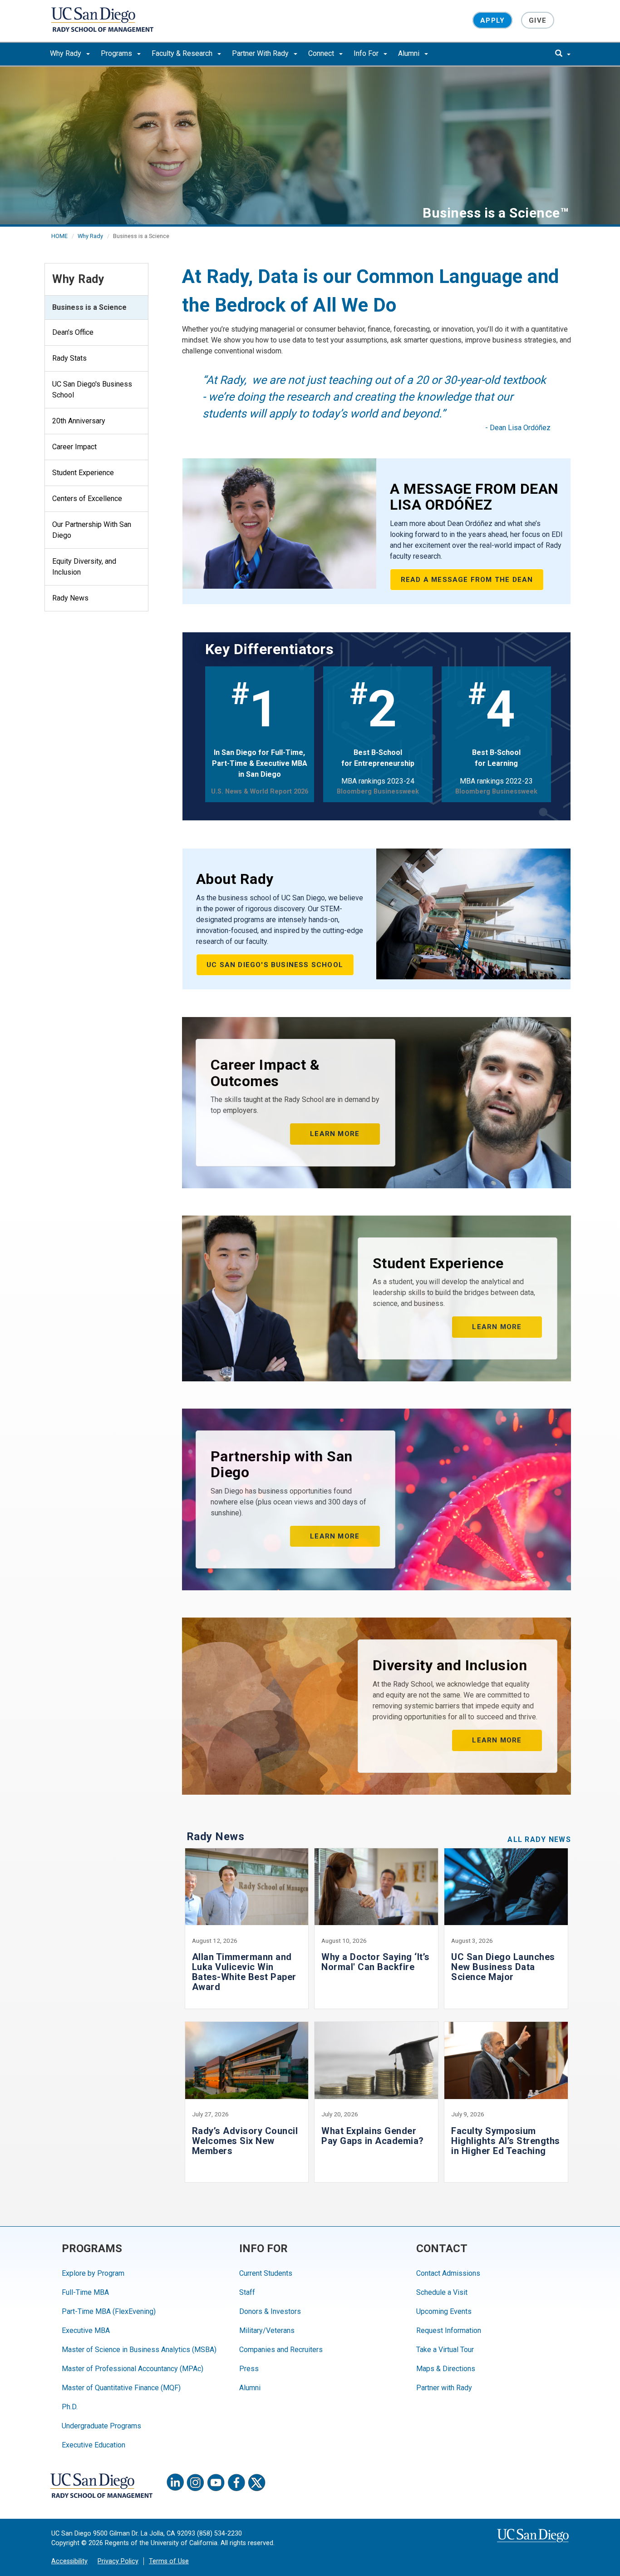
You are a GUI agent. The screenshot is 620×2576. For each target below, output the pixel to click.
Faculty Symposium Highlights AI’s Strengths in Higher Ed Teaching (506, 2141)
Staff (247, 2292)
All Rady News (539, 1839)
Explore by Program (93, 2273)
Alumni (410, 53)
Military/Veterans (267, 2330)
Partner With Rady (261, 53)
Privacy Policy (118, 2561)
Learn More (335, 1134)
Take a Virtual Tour (445, 2350)
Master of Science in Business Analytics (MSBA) (139, 2350)
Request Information (449, 2330)
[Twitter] (257, 2482)
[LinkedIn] (175, 2482)
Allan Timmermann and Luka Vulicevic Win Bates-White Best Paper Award (244, 1972)
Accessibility (69, 2561)
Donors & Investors (270, 2311)
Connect (322, 53)
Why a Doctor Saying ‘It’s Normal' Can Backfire (376, 1962)
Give (538, 20)
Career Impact (74, 447)
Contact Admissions (448, 2273)
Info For (367, 53)
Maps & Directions (446, 2369)
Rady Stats (69, 358)
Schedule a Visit (442, 2292)
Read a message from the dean (467, 580)
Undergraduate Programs (101, 2426)
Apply (492, 20)
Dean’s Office (73, 332)
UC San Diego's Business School (92, 390)
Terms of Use (169, 2561)
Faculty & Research (183, 53)
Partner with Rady (444, 2388)
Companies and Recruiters (281, 2350)
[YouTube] (216, 2482)
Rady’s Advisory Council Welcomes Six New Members (245, 2141)
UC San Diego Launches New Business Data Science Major (503, 1967)
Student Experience (83, 473)
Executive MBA (86, 2330)
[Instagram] (196, 2482)
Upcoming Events (444, 2311)
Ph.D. (70, 2407)
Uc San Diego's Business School (275, 965)
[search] (563, 54)
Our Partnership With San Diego (92, 530)
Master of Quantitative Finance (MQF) (121, 2388)
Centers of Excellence (87, 499)
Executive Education (93, 2445)
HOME (59, 236)
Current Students (266, 2273)
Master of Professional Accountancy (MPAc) (133, 2369)
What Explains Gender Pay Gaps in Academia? (373, 2136)
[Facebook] (236, 2482)
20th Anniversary (79, 421)
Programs (117, 53)
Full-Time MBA (85, 2292)
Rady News (70, 598)
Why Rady (66, 53)
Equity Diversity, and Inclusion (84, 567)
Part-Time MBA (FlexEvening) (109, 2311)
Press (249, 2369)
